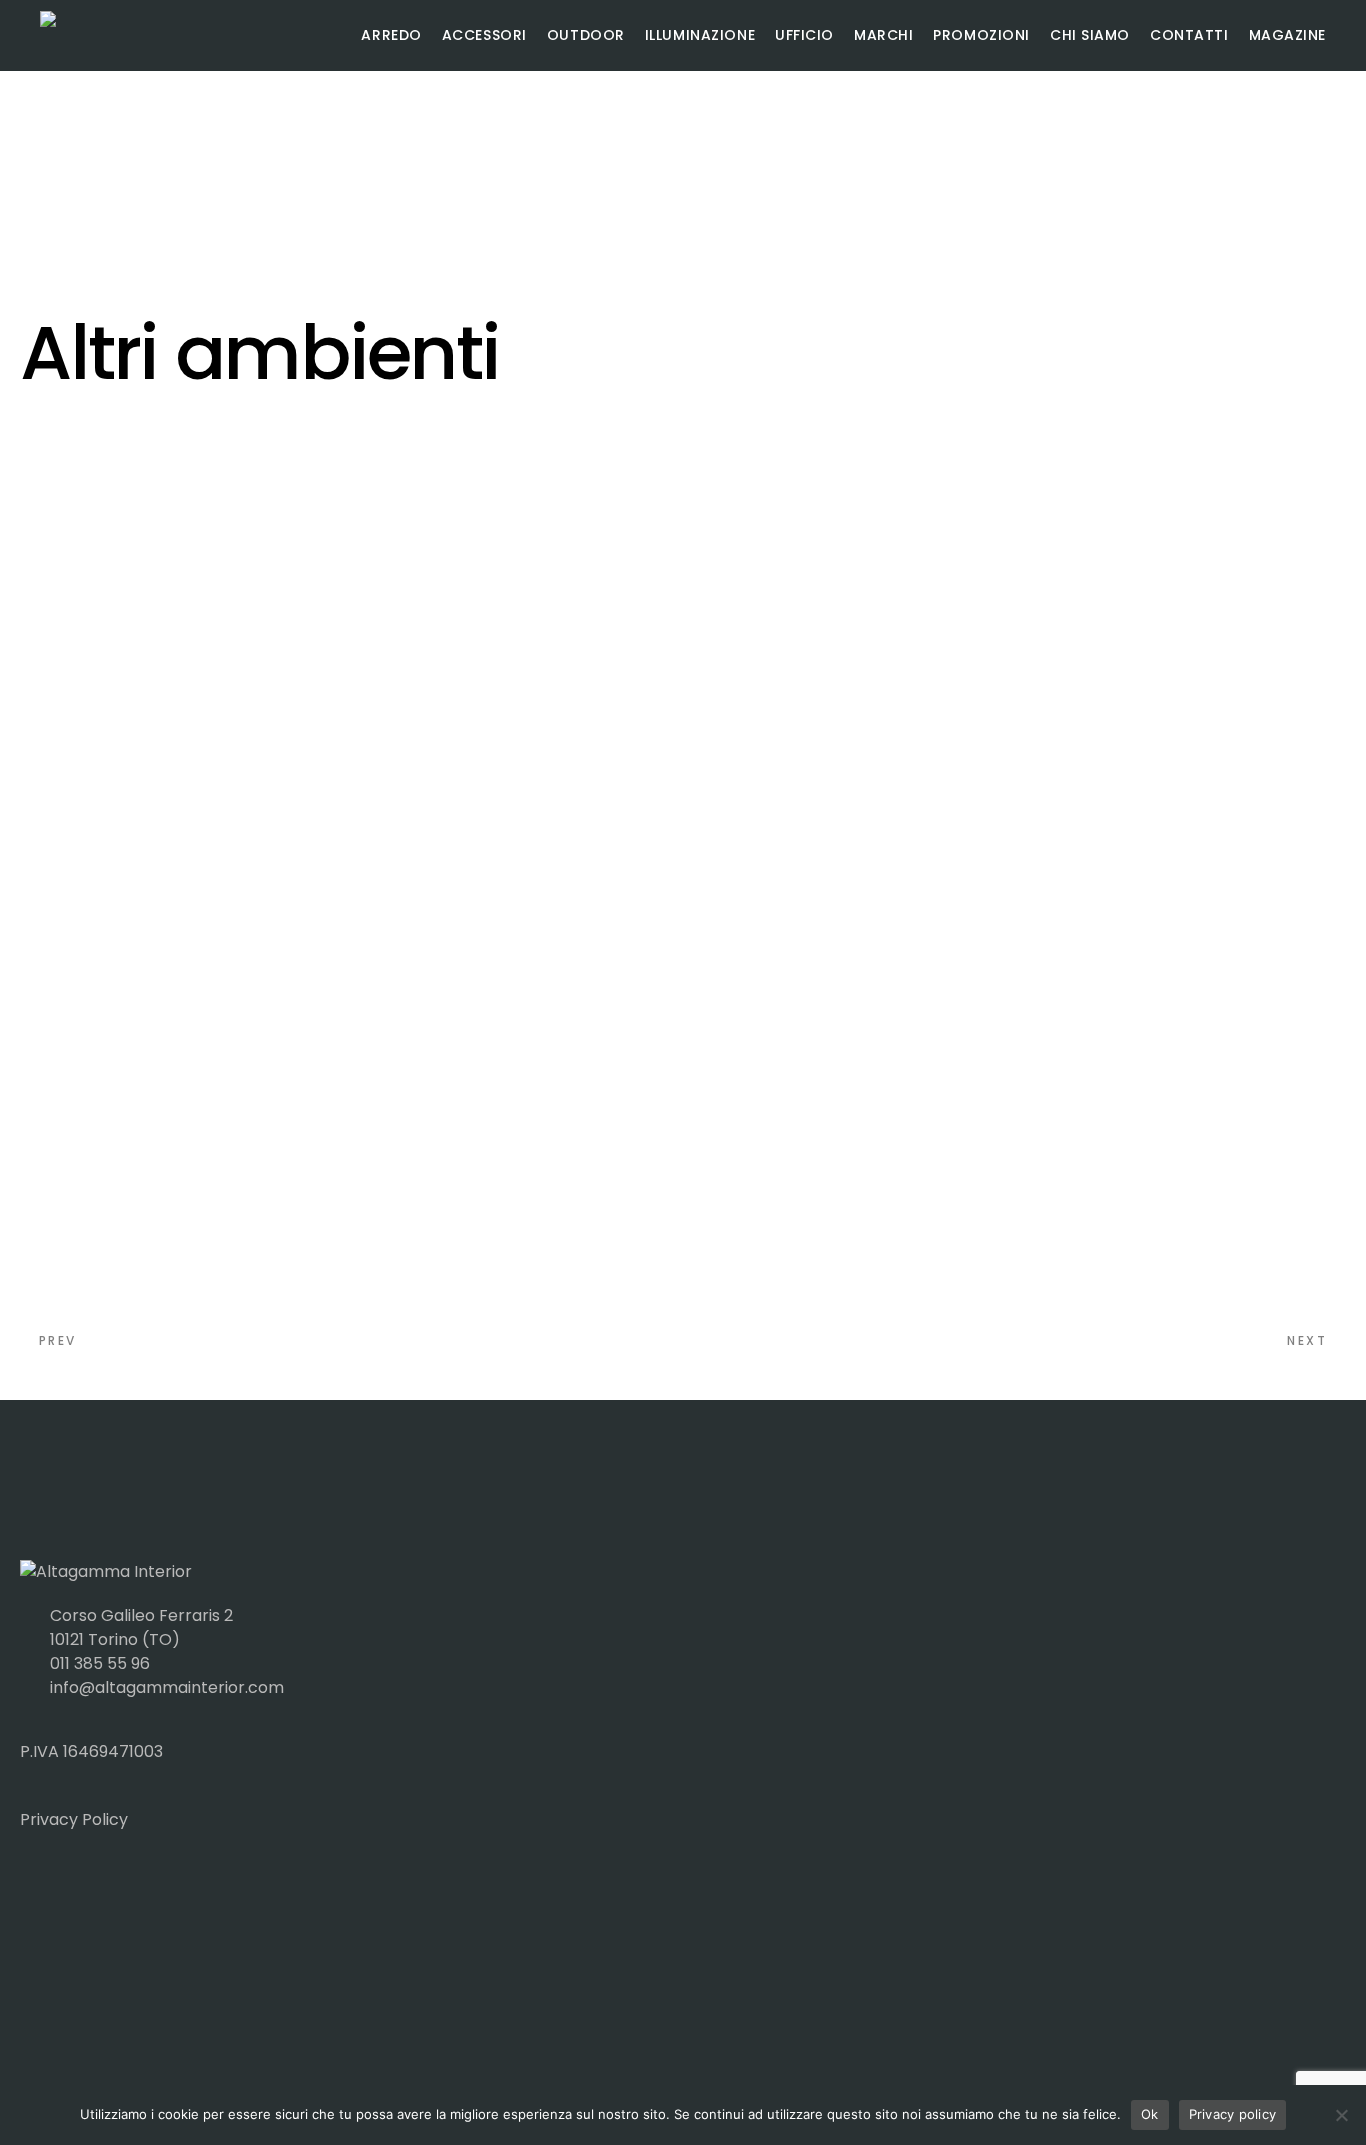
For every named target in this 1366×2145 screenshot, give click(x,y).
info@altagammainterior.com (167, 1687)
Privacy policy (1233, 2114)
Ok (1150, 2114)
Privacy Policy (74, 1819)
